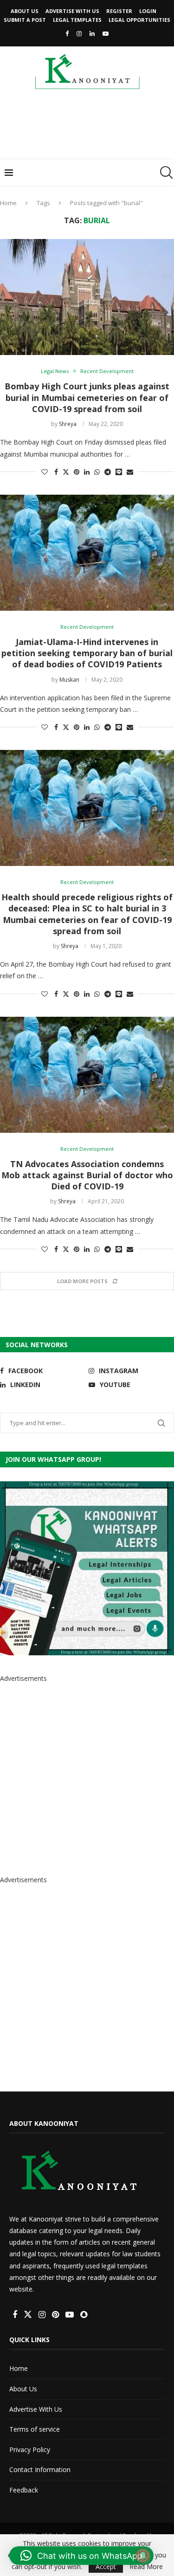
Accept (106, 2566)
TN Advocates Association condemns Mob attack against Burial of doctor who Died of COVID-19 (87, 1175)
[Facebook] (67, 33)
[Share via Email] (130, 472)
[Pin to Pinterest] (77, 472)
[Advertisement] (89, 127)
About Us (25, 11)
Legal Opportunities (139, 20)
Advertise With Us (72, 11)
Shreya (68, 424)
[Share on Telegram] (108, 472)
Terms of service (35, 2429)
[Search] (165, 173)
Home (8, 203)
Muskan (69, 680)
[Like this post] (45, 472)
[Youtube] (106, 33)
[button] (81, 2556)
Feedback (24, 2490)
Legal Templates (77, 20)
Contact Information (40, 2469)
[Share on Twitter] (66, 472)
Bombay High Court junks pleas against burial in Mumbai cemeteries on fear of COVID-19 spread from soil (87, 397)
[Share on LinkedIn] (87, 472)
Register (119, 11)
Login (148, 11)
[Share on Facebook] (56, 472)
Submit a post (25, 20)
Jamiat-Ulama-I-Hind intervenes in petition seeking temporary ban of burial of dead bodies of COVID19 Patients (87, 653)
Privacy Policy (30, 2450)
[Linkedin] (92, 33)
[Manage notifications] (143, 2556)
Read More (146, 2567)
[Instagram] (79, 33)
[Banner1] (87, 1568)
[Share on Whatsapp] (97, 472)
